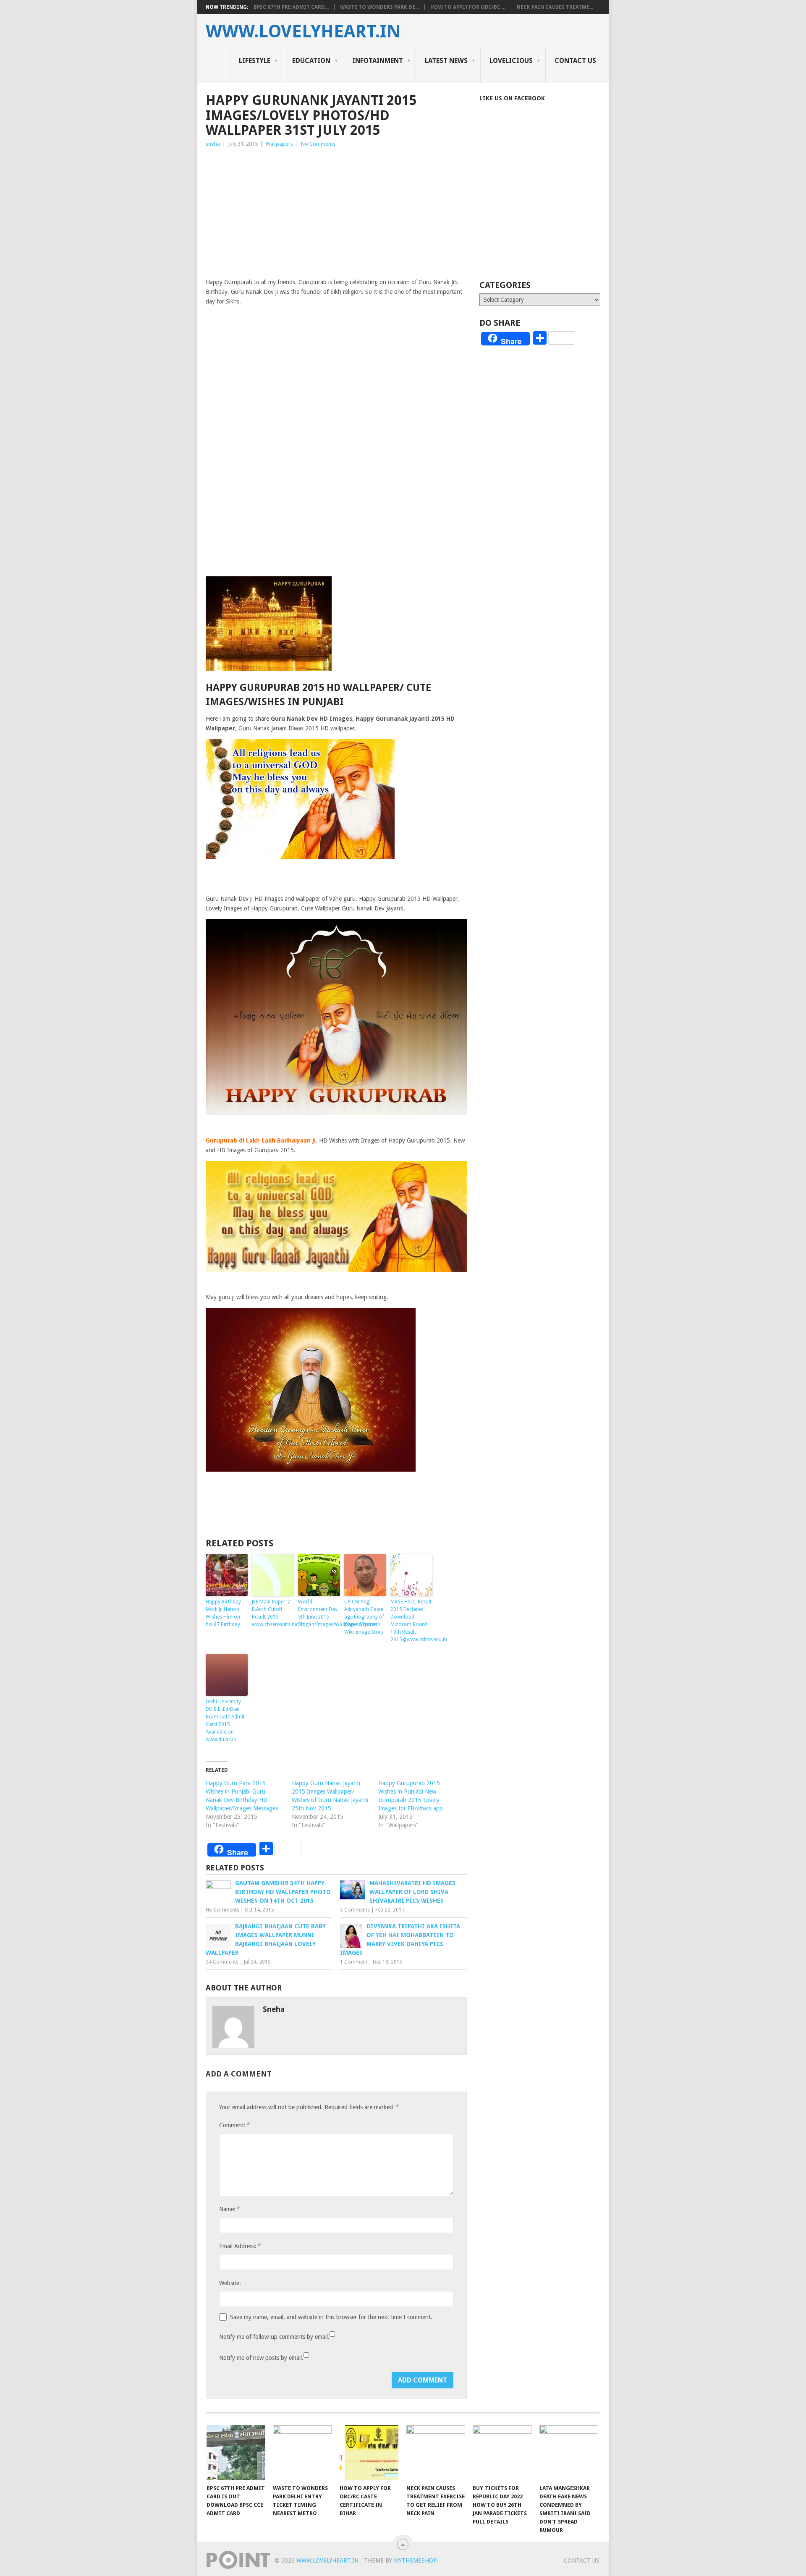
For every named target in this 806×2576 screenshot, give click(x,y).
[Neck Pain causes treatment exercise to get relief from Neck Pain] (436, 2453)
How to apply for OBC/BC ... (468, 7)
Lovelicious (511, 61)
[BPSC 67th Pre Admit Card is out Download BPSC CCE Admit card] (236, 2453)
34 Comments (222, 1962)
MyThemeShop (415, 2560)
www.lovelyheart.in (303, 31)
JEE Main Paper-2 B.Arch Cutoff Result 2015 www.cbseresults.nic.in (273, 1613)
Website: (230, 2283)
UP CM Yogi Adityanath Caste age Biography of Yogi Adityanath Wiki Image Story (364, 1617)
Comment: (234, 2125)
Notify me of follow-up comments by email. (274, 2337)
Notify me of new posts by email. (261, 2358)
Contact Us (575, 61)
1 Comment (354, 1962)
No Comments (318, 144)
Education (311, 61)
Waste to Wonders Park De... (379, 7)
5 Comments (355, 1910)
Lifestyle (255, 61)
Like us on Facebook (512, 98)
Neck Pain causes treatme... (555, 7)
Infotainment (378, 61)
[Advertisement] (336, 212)
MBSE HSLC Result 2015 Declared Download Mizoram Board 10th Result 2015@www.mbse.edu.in (411, 1621)
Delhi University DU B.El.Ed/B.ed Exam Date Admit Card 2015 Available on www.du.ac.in (225, 1721)
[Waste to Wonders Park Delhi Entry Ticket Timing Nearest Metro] (302, 2453)
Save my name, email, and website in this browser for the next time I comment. (331, 2317)
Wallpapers (279, 144)
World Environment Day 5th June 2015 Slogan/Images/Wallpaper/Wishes (319, 1613)
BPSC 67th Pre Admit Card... (291, 7)
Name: (229, 2209)
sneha (213, 144)
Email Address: (240, 2246)
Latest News (446, 61)
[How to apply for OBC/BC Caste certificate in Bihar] (369, 2453)
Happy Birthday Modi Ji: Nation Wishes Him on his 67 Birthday (223, 1613)
